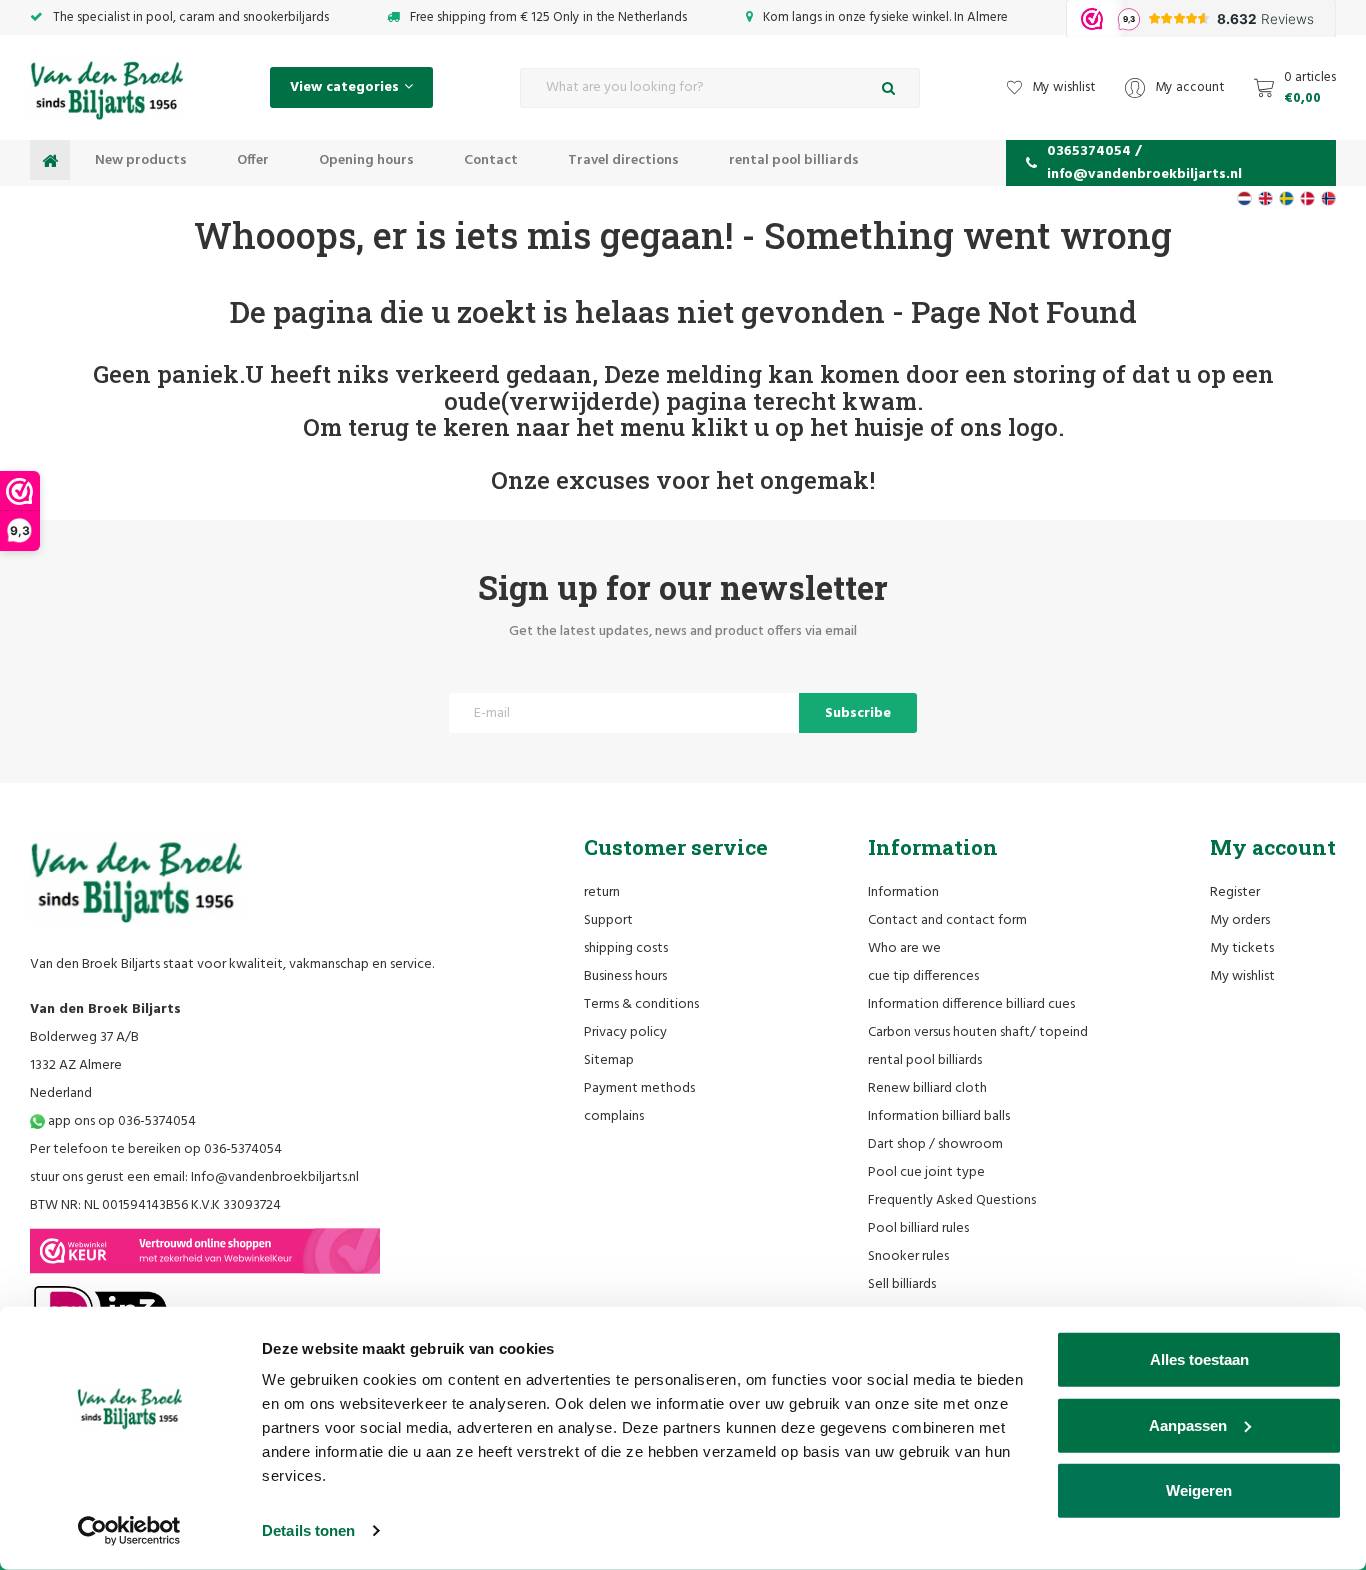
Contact (491, 160)
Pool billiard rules (918, 1228)
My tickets (1242, 948)
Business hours (625, 976)
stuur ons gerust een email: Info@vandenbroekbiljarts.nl (194, 1177)
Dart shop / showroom (935, 1144)
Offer (253, 160)
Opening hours (366, 160)
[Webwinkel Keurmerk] (205, 1251)
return (602, 892)
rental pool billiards (794, 160)
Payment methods (639, 1088)
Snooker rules (908, 1256)
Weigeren (1199, 1490)
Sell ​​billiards (902, 1284)
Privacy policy (625, 1032)
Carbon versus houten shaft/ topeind (978, 1032)
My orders (1240, 920)
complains (614, 1116)
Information (903, 892)
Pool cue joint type (926, 1172)
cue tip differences (923, 976)
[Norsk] (1328, 198)
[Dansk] (1307, 198)
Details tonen (308, 1530)
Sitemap (609, 1060)
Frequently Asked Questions (952, 1200)
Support (608, 920)
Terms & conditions (641, 1004)
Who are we (904, 948)
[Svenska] (1286, 198)
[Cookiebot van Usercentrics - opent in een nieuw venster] (129, 1531)
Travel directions (623, 160)
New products (141, 160)
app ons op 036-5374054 (120, 1121)
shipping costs (626, 948)
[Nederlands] (1244, 198)
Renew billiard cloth (927, 1088)
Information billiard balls (939, 1116)
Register (1235, 892)
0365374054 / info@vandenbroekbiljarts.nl (1144, 163)
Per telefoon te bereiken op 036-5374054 (156, 1149)
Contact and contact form (947, 920)
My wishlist (1242, 976)
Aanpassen (1188, 1424)
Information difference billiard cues (971, 1004)
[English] (1265, 198)
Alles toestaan (1199, 1359)
